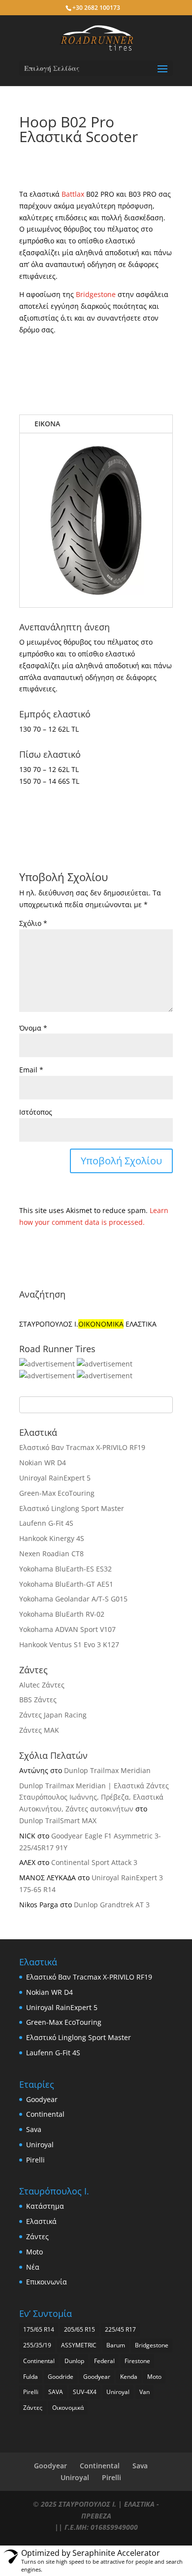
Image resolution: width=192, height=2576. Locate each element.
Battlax (73, 194)
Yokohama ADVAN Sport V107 (67, 1629)
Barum (116, 2345)
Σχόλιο (33, 923)
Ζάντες (37, 2236)
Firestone (137, 2361)
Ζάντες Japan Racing (53, 1715)
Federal (104, 2361)
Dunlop (74, 2361)
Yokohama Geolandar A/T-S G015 (73, 1599)
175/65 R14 (39, 2329)
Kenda (129, 2377)
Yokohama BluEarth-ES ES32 (65, 1569)
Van (144, 2392)
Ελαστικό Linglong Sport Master (72, 1508)
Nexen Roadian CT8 (51, 1554)
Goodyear (42, 2099)
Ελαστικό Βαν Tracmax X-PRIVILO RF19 (82, 1447)
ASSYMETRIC (79, 2345)
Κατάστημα (45, 2206)
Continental (45, 2114)
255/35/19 (37, 2345)
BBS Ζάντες (38, 1700)
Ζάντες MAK (39, 1730)
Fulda (31, 2377)
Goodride (61, 2377)
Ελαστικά (41, 2221)
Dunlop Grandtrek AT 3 (112, 1905)
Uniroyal (40, 2145)
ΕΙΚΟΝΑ (47, 424)
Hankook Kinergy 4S (52, 1538)
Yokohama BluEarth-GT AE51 (66, 1584)
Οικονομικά (68, 2408)
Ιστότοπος (36, 1112)
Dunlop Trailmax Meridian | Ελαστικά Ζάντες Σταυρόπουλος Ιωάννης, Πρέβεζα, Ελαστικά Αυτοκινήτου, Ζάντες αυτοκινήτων (94, 1797)
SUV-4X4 (85, 2392)
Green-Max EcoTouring (57, 1493)
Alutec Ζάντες (42, 1685)
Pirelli (35, 2160)
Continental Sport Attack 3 (94, 1862)
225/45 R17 (120, 2329)
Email (31, 1070)
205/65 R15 (80, 2329)
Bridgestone (96, 294)
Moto (34, 2252)
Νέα (33, 2267)
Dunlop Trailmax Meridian (107, 1770)
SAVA (56, 2392)
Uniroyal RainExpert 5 (55, 1478)
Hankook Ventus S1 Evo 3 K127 (69, 1644)
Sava (34, 2129)
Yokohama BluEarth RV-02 (62, 1614)
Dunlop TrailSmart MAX (58, 1821)
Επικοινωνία (47, 2282)
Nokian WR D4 (43, 1463)
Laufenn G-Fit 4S (46, 1523)
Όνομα (33, 1028)
